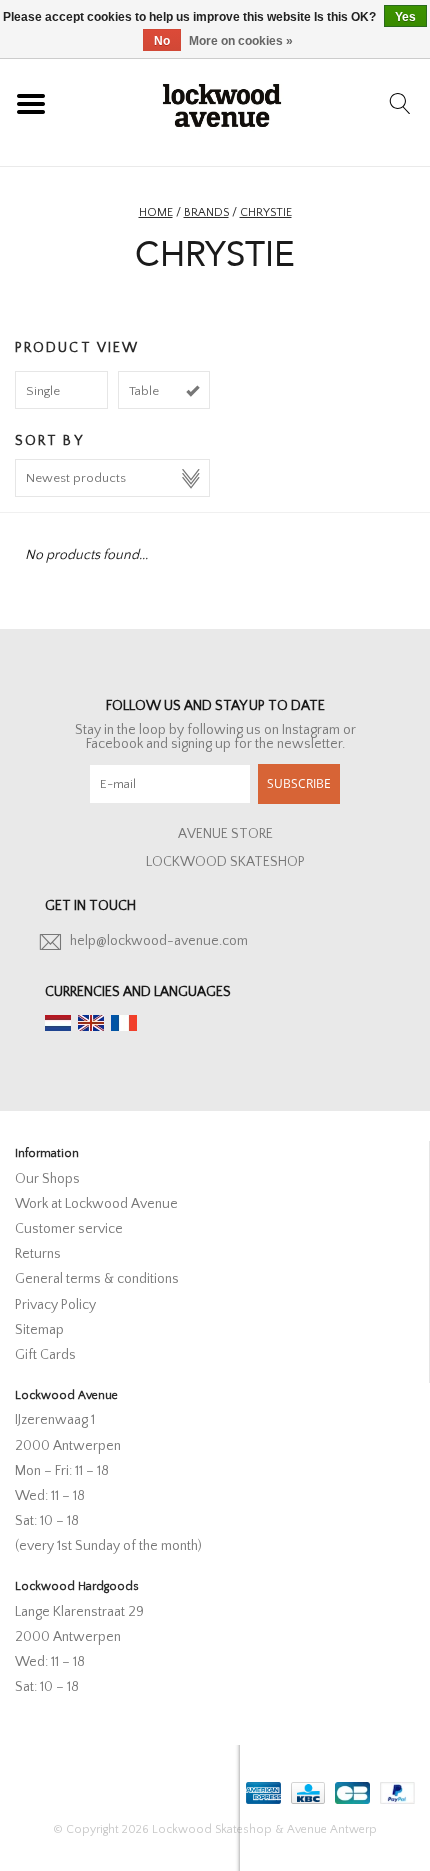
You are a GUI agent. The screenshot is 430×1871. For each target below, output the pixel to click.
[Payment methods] (261, 1789)
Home (156, 212)
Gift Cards (45, 1355)
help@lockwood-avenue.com (159, 941)
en (91, 1023)
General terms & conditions (97, 1279)
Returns (38, 1254)
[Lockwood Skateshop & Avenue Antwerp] (222, 103)
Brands (206, 212)
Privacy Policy (55, 1305)
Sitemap (39, 1330)
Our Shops (47, 1179)
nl (58, 1023)
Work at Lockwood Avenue (96, 1204)
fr (124, 1023)
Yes (405, 17)
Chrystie (266, 212)
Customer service (69, 1229)
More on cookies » (241, 41)
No (162, 41)
